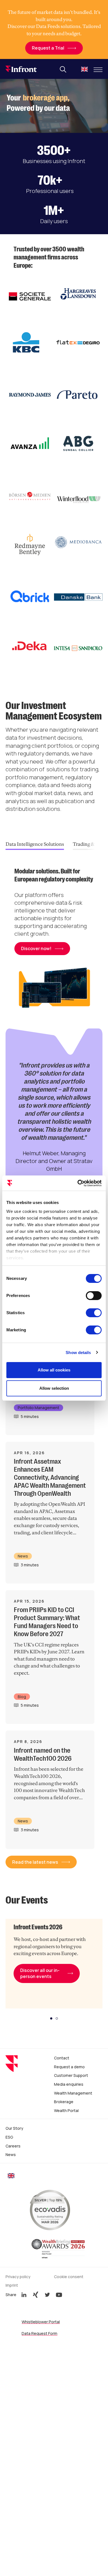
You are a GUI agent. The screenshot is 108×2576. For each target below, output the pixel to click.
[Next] (97, 844)
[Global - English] (84, 70)
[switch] (94, 1296)
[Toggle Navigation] (98, 70)
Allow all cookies (54, 1370)
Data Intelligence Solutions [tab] (35, 844)
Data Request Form (39, 2333)
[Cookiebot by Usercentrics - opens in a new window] (78, 1183)
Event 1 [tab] (51, 2018)
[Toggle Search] (63, 69)
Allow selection (54, 1388)
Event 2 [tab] (57, 2018)
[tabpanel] (54, 943)
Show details (78, 1353)
